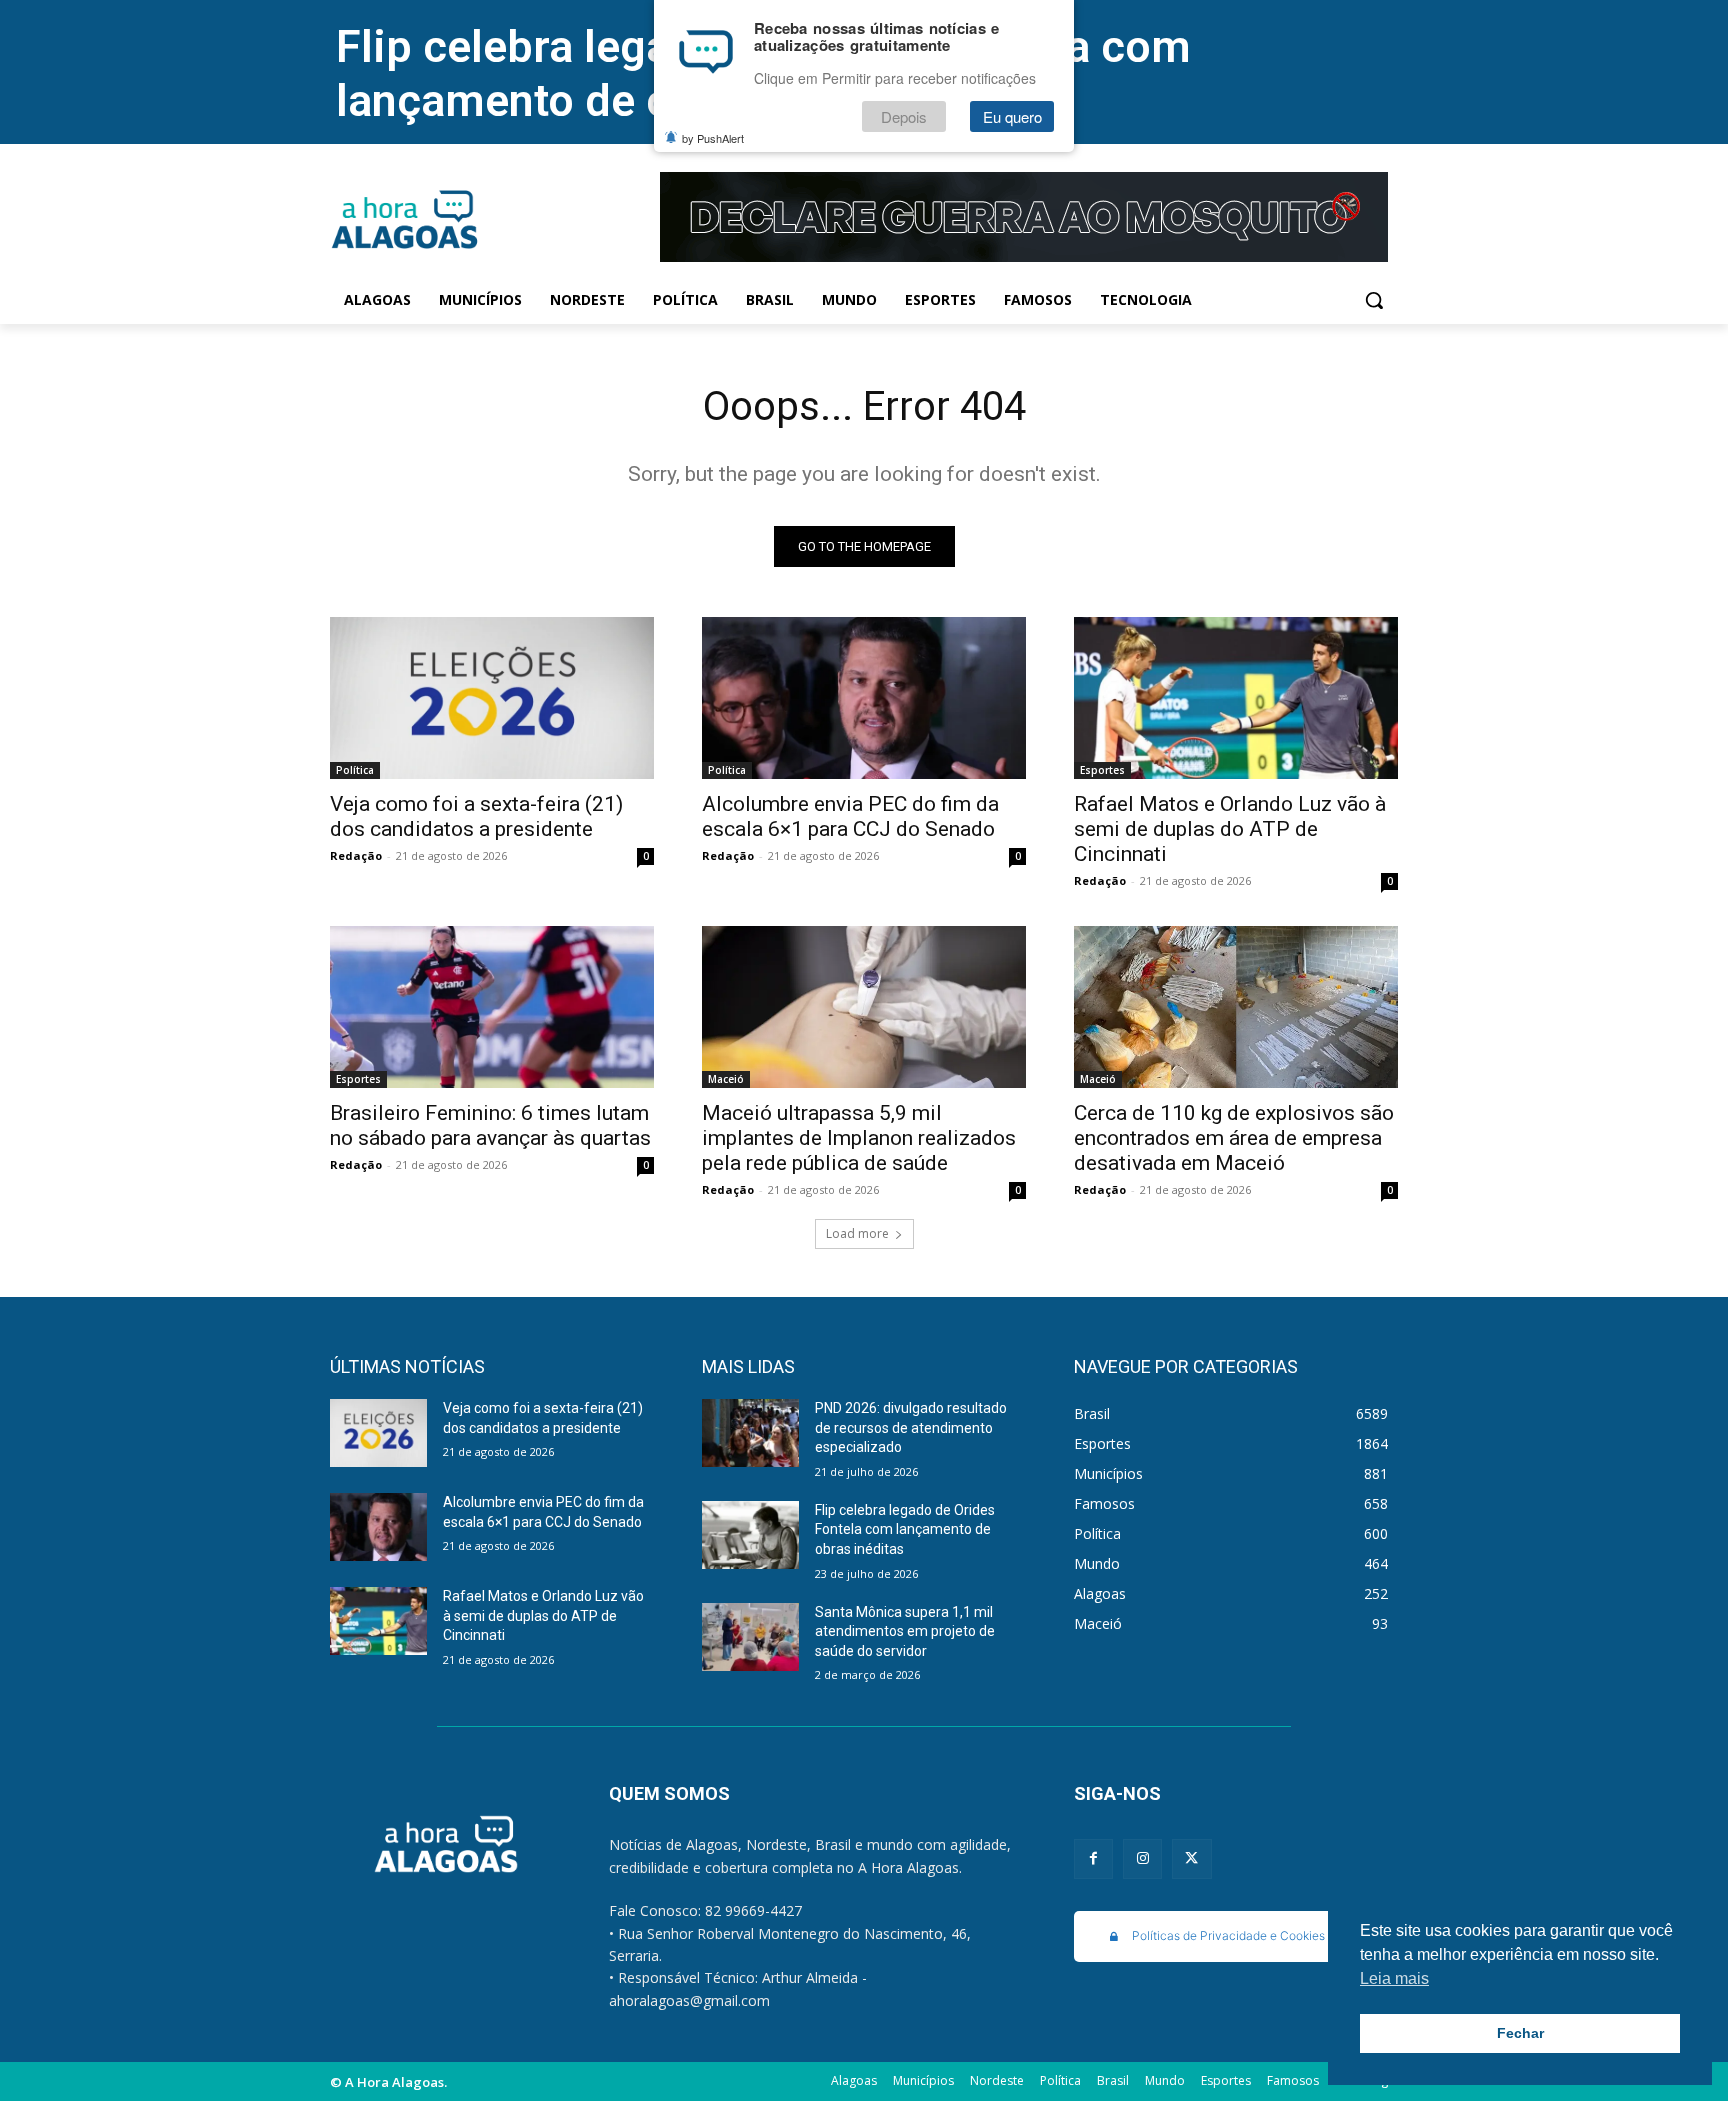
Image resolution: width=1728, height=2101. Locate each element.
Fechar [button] (1520, 2033)
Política (355, 770)
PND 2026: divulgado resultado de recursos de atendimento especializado (911, 1427)
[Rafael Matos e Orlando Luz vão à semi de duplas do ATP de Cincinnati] (1236, 698)
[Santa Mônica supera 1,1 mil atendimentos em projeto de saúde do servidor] (750, 1637)
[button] (1374, 300)
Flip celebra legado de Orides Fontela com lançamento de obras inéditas (905, 1529)
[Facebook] (1093, 1858)
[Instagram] (1142, 1858)
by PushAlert (713, 138)
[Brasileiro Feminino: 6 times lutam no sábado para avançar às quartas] (492, 1007)
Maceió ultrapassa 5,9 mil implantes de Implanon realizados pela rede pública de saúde (859, 1138)
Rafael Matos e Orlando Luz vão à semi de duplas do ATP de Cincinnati (1230, 829)
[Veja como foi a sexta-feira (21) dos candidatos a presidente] (492, 698)
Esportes (1102, 770)
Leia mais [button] (1394, 1978)
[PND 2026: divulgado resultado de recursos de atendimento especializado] (750, 1433)
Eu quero (1012, 116)
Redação (356, 855)
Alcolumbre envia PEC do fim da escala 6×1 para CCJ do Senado (850, 816)
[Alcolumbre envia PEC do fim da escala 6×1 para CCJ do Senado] (864, 698)
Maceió (726, 1079)
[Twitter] (1191, 1858)
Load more (857, 1233)
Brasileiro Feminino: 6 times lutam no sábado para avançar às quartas (490, 1125)
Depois (904, 116)
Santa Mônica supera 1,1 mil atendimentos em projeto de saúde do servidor (905, 1631)
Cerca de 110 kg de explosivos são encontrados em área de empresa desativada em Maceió (1234, 1138)
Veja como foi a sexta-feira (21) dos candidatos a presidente (476, 816)
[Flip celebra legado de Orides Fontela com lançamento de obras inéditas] (750, 1535)
